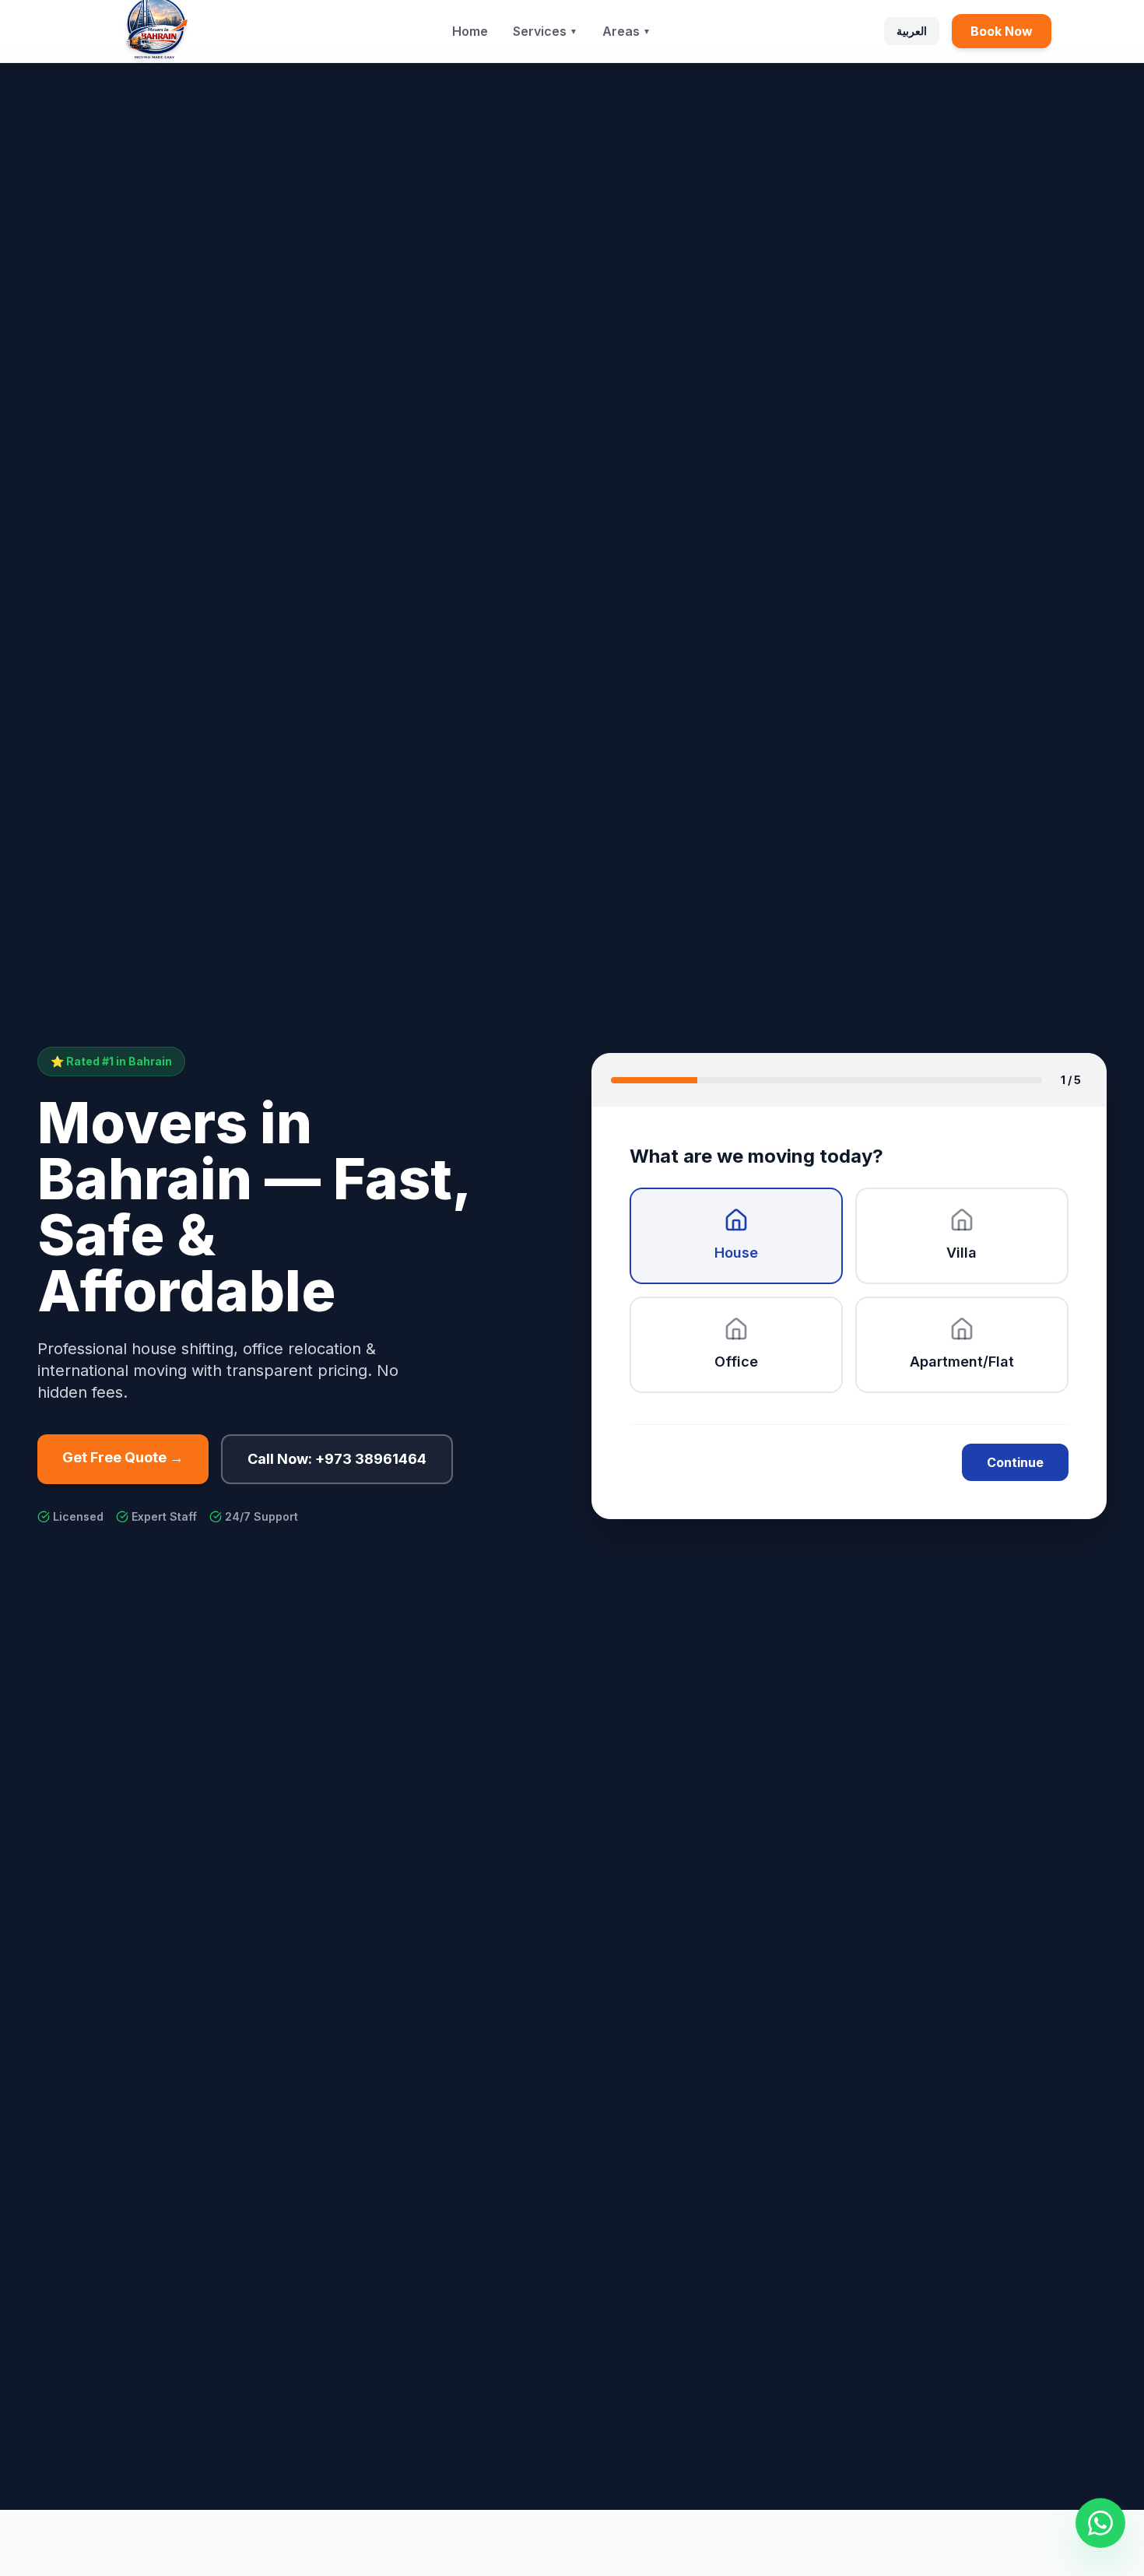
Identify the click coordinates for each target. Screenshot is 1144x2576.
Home (470, 31)
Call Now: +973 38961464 (337, 1459)
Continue (1015, 1462)
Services (545, 31)
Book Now (1002, 31)
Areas (626, 31)
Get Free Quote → (123, 1457)
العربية (912, 31)
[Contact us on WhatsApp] (1100, 2523)
